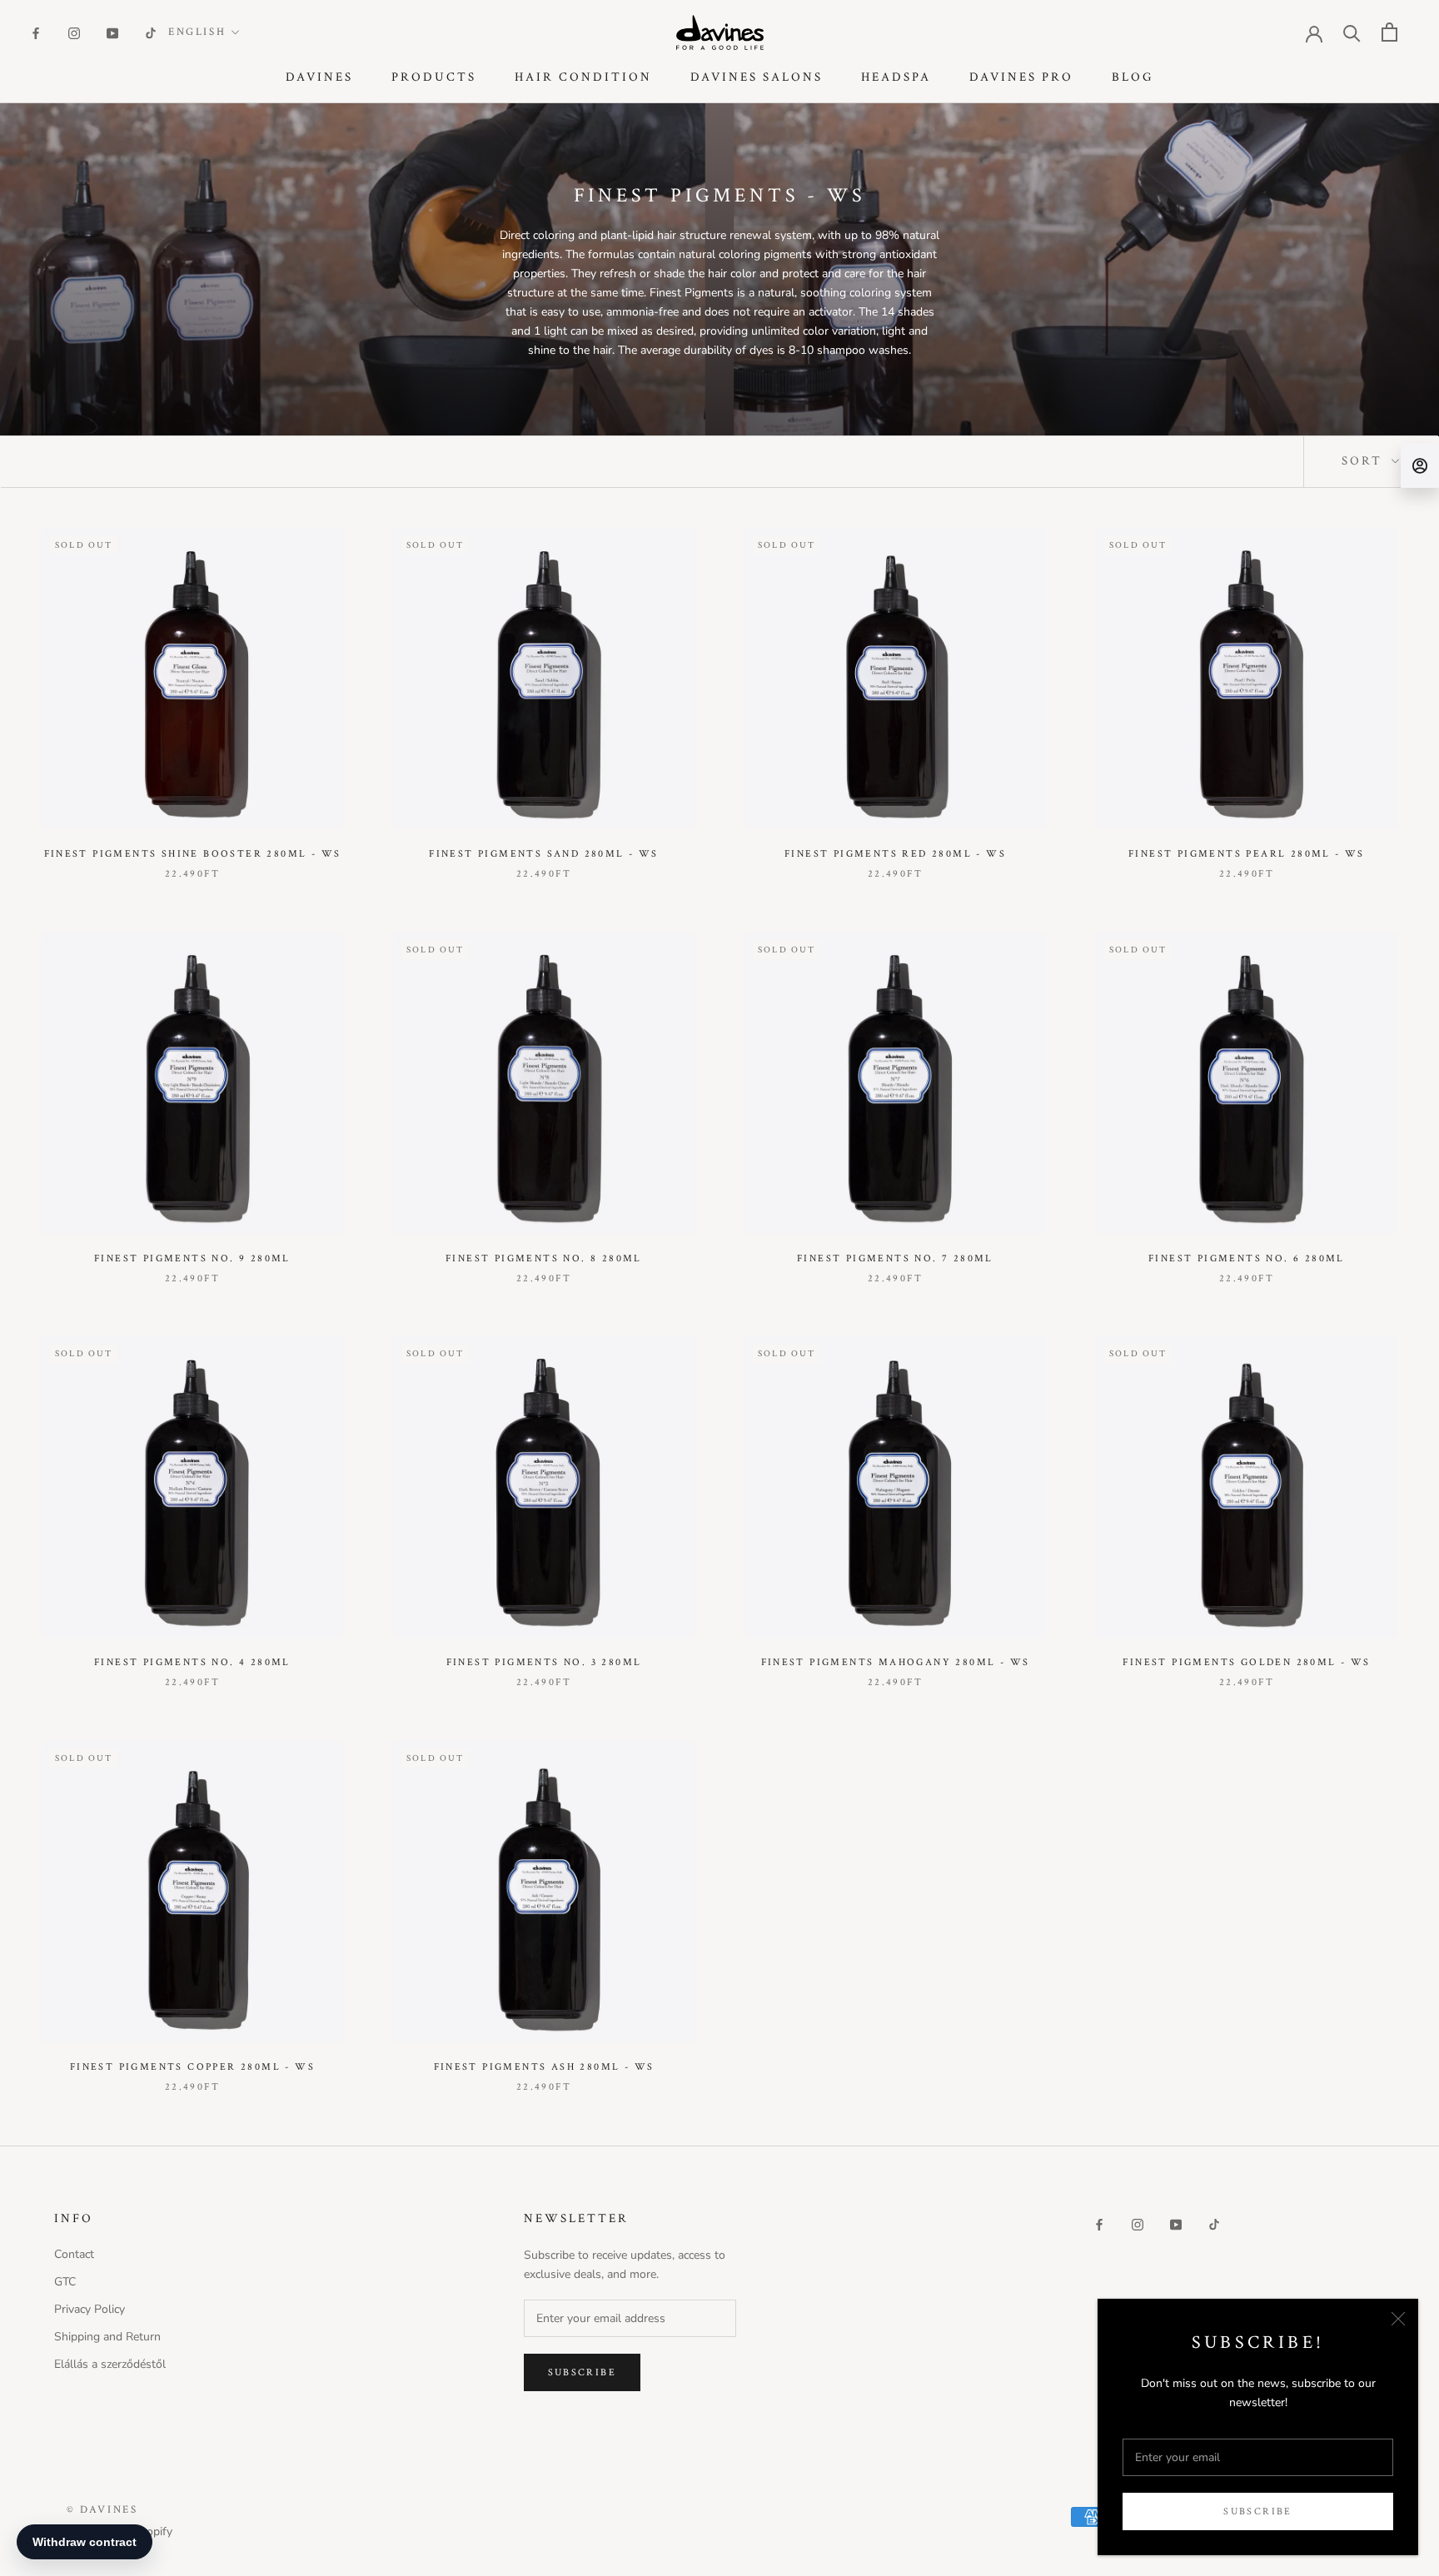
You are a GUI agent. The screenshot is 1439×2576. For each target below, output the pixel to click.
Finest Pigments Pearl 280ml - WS (1247, 854)
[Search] (1352, 32)
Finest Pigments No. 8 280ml (544, 1258)
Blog (1133, 77)
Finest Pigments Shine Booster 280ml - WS (193, 854)
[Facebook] (36, 32)
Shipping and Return (107, 2337)
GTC (65, 2282)
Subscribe (1258, 2511)
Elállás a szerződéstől (110, 2364)
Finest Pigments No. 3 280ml (544, 1662)
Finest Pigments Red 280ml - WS (895, 854)
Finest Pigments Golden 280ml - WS (1246, 1662)
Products (434, 77)
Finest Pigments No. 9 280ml (192, 1258)
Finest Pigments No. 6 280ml (1247, 1258)
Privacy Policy (90, 2309)
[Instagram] (74, 32)
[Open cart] (1389, 32)
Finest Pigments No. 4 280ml (192, 1662)
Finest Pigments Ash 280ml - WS (544, 2067)
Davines (319, 77)
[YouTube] (112, 32)
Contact (74, 2254)
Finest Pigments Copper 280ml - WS (192, 2067)
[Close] (1398, 2319)
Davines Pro (1021, 77)
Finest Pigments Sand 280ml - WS (543, 854)
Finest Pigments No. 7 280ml (895, 1258)
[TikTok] (151, 32)
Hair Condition (583, 77)
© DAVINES (102, 2510)
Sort (1364, 461)
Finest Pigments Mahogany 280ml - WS (896, 1662)
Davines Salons (757, 77)
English (197, 32)
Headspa (896, 77)
